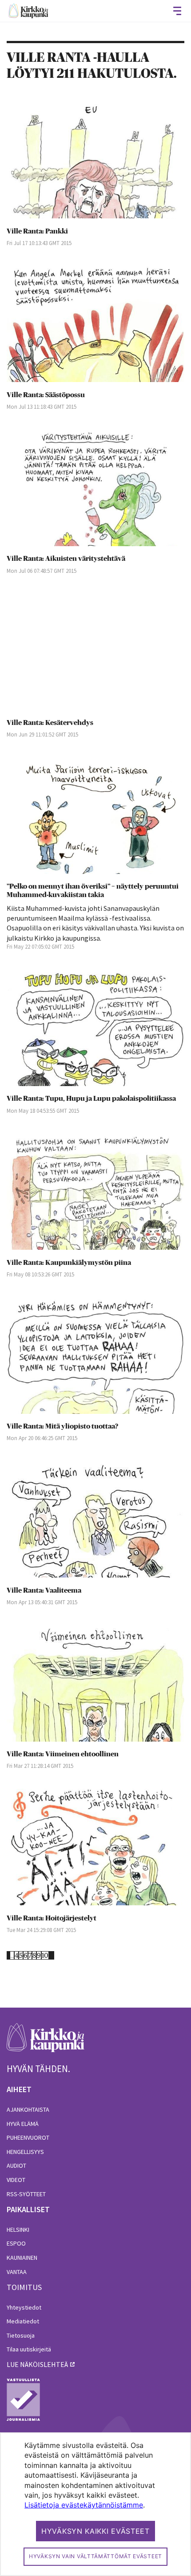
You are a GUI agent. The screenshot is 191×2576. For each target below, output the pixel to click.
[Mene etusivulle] (46, 2043)
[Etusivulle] (28, 11)
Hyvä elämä (23, 2124)
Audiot (16, 2165)
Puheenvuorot (28, 2137)
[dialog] (95, 2504)
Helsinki (18, 2230)
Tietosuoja (21, 2335)
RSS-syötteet (26, 2194)
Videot (16, 2180)
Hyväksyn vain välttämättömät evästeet (95, 2556)
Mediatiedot (23, 2321)
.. (12, 1955)
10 (45, 1955)
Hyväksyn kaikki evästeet (95, 2531)
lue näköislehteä (37, 2364)
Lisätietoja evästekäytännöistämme (84, 2505)
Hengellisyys (25, 2152)
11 (52, 1955)
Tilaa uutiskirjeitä (29, 2349)
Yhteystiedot (24, 2307)
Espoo (16, 2243)
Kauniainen (22, 2258)
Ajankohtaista (28, 2109)
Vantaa (17, 2272)
